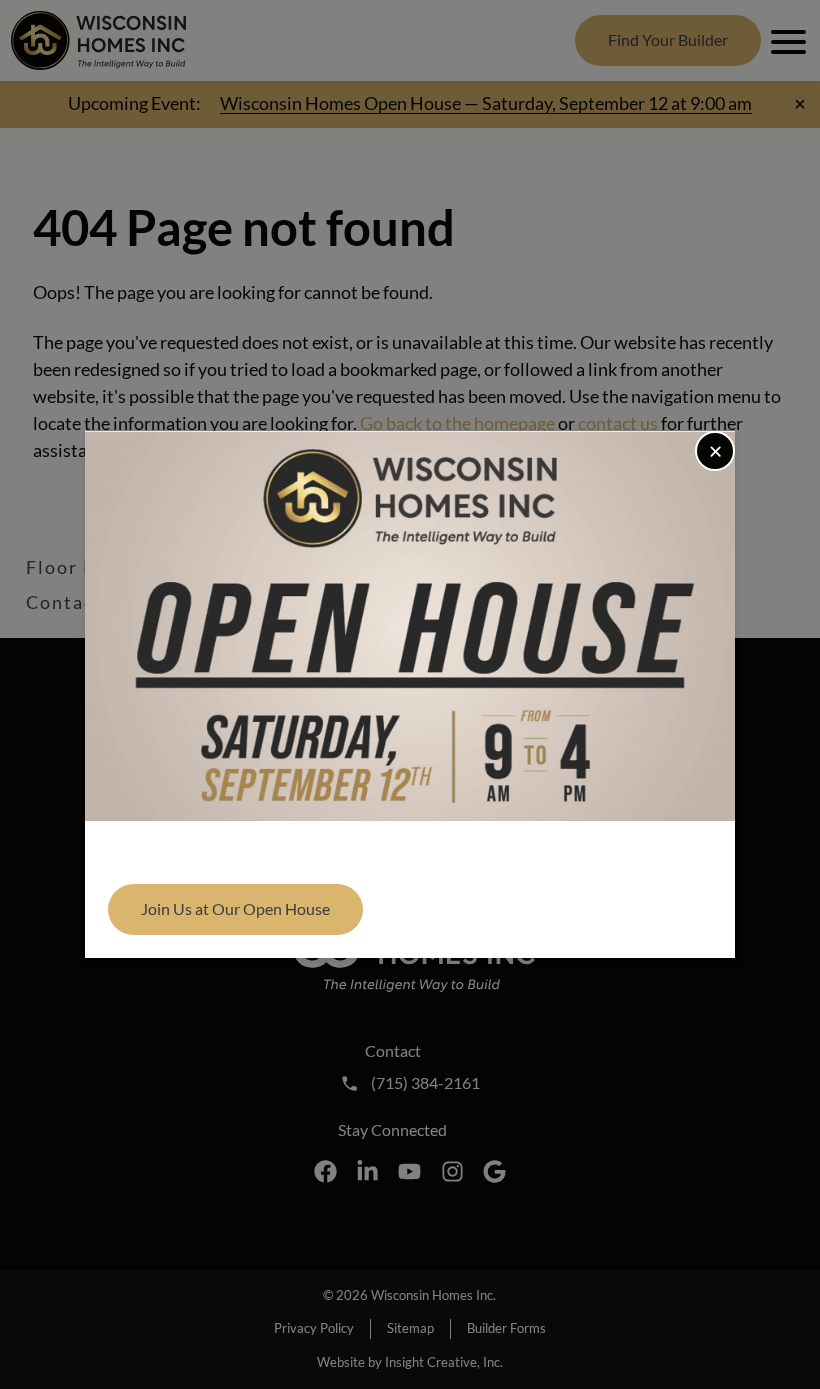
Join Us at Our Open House (235, 908)
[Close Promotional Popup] (715, 451)
